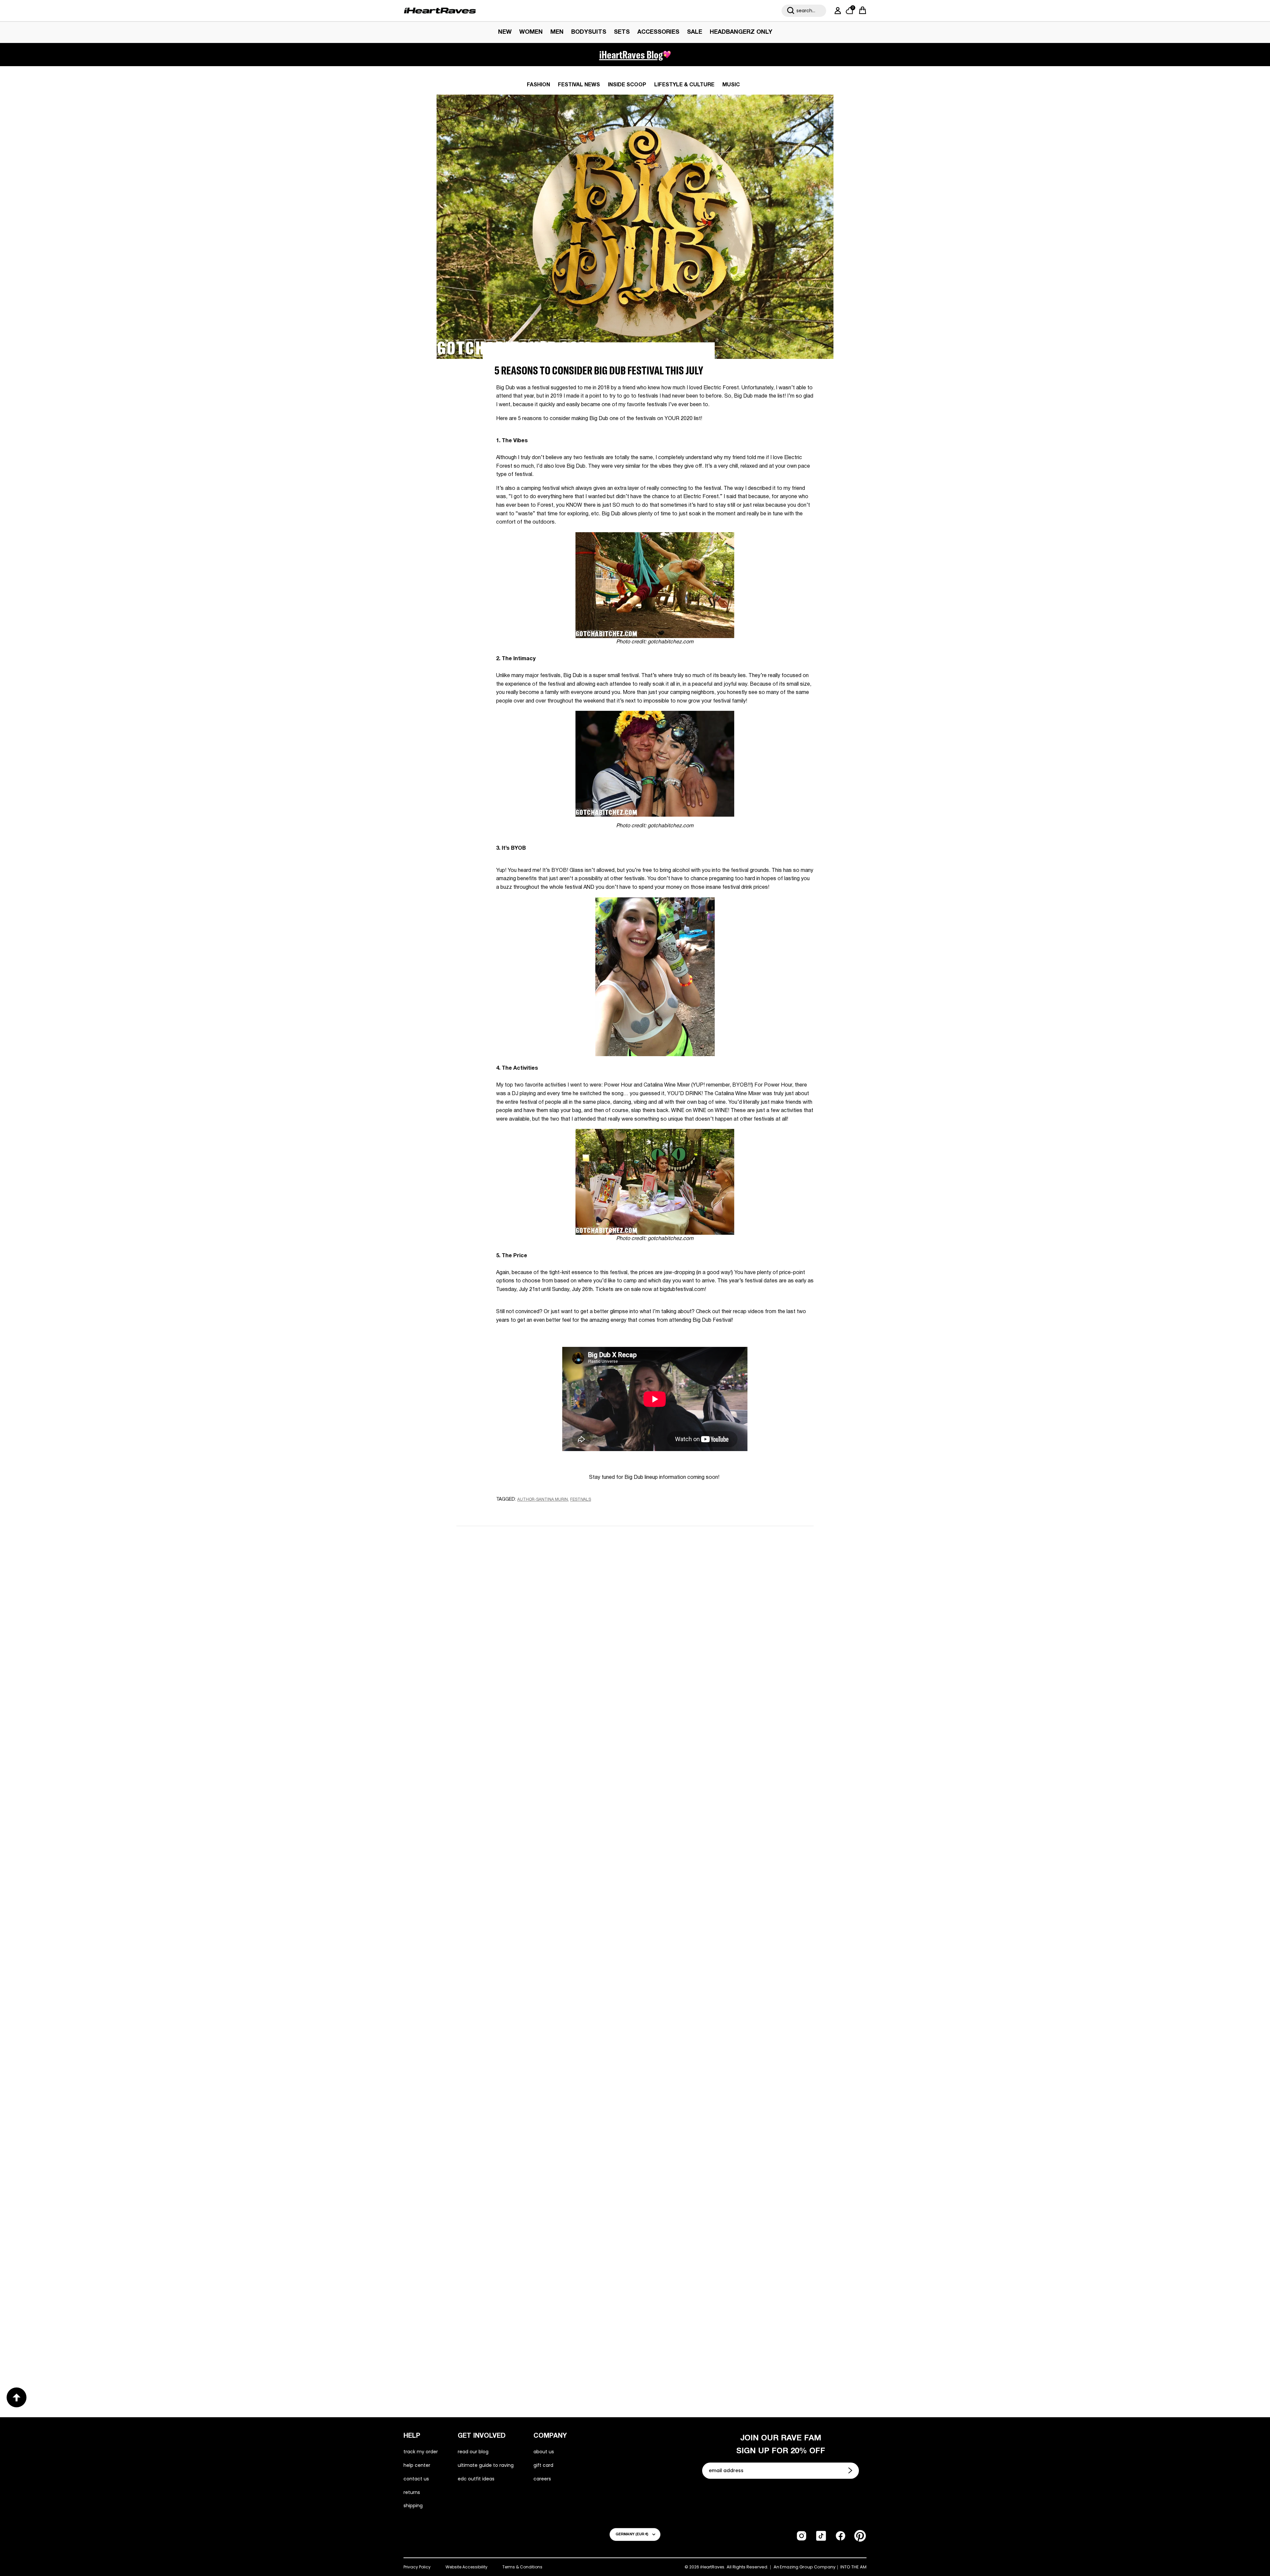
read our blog (473, 2452)
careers (542, 2479)
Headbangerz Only (741, 32)
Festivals (581, 1500)
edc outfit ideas (476, 2479)
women (531, 32)
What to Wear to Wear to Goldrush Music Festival (529, 1904)
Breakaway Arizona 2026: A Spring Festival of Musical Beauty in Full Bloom (721, 1905)
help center (417, 2465)
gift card (543, 2465)
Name (551, 1580)
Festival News (579, 85)
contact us (416, 2479)
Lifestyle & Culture (684, 85)
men (557, 32)
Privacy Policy (417, 2567)
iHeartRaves (712, 2567)
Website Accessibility (466, 2567)
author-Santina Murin (543, 1500)
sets (622, 32)
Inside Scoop (627, 85)
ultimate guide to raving (486, 2465)
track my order (421, 2452)
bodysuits (589, 32)
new (505, 32)
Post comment (635, 1701)
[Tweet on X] (532, 1512)
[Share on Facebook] (520, 1512)
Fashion (538, 85)
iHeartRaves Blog (631, 55)
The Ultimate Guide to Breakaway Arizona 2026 (538, 2333)
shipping (413, 2506)
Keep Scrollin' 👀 (635, 1745)
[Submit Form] (851, 2470)
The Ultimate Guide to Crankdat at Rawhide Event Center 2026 (728, 2122)
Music (731, 85)
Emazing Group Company (808, 2567)
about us (544, 2452)
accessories (658, 32)
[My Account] (836, 11)
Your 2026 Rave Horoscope (688, 2333)
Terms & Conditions (522, 2567)
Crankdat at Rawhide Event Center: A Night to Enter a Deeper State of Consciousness (536, 2121)
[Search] (791, 11)
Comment (557, 1641)
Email (551, 1610)
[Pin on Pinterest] (544, 1512)
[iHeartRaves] (440, 11)
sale (695, 32)
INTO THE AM (853, 2567)
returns (412, 2492)
